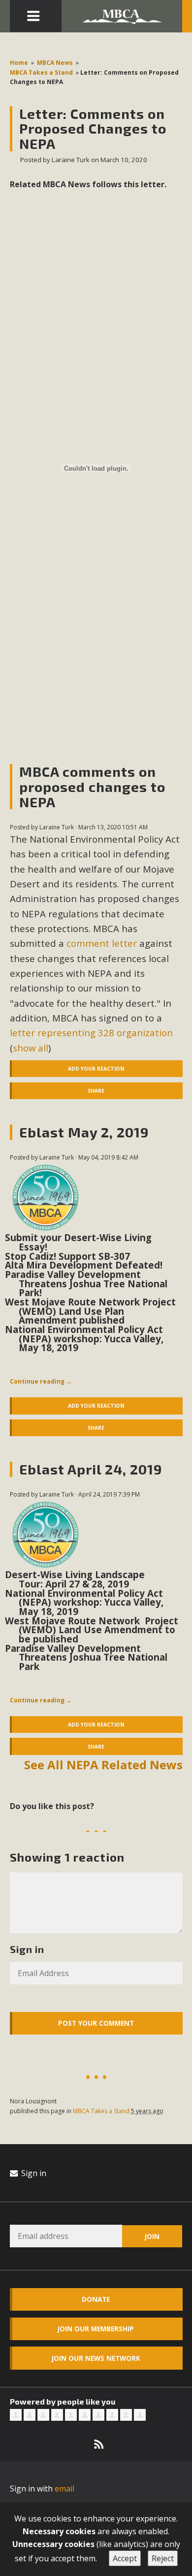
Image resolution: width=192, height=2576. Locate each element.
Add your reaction (96, 1069)
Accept (125, 2558)
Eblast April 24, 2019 (91, 1469)
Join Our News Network (96, 2358)
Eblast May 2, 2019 (84, 1132)
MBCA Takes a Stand (41, 72)
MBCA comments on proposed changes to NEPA (92, 787)
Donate (96, 2299)
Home (19, 63)
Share (96, 1091)
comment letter (102, 943)
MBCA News (55, 63)
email (64, 2489)
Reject (163, 2558)
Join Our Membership (96, 2329)
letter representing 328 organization (91, 1033)
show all (31, 1048)
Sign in (33, 2173)
